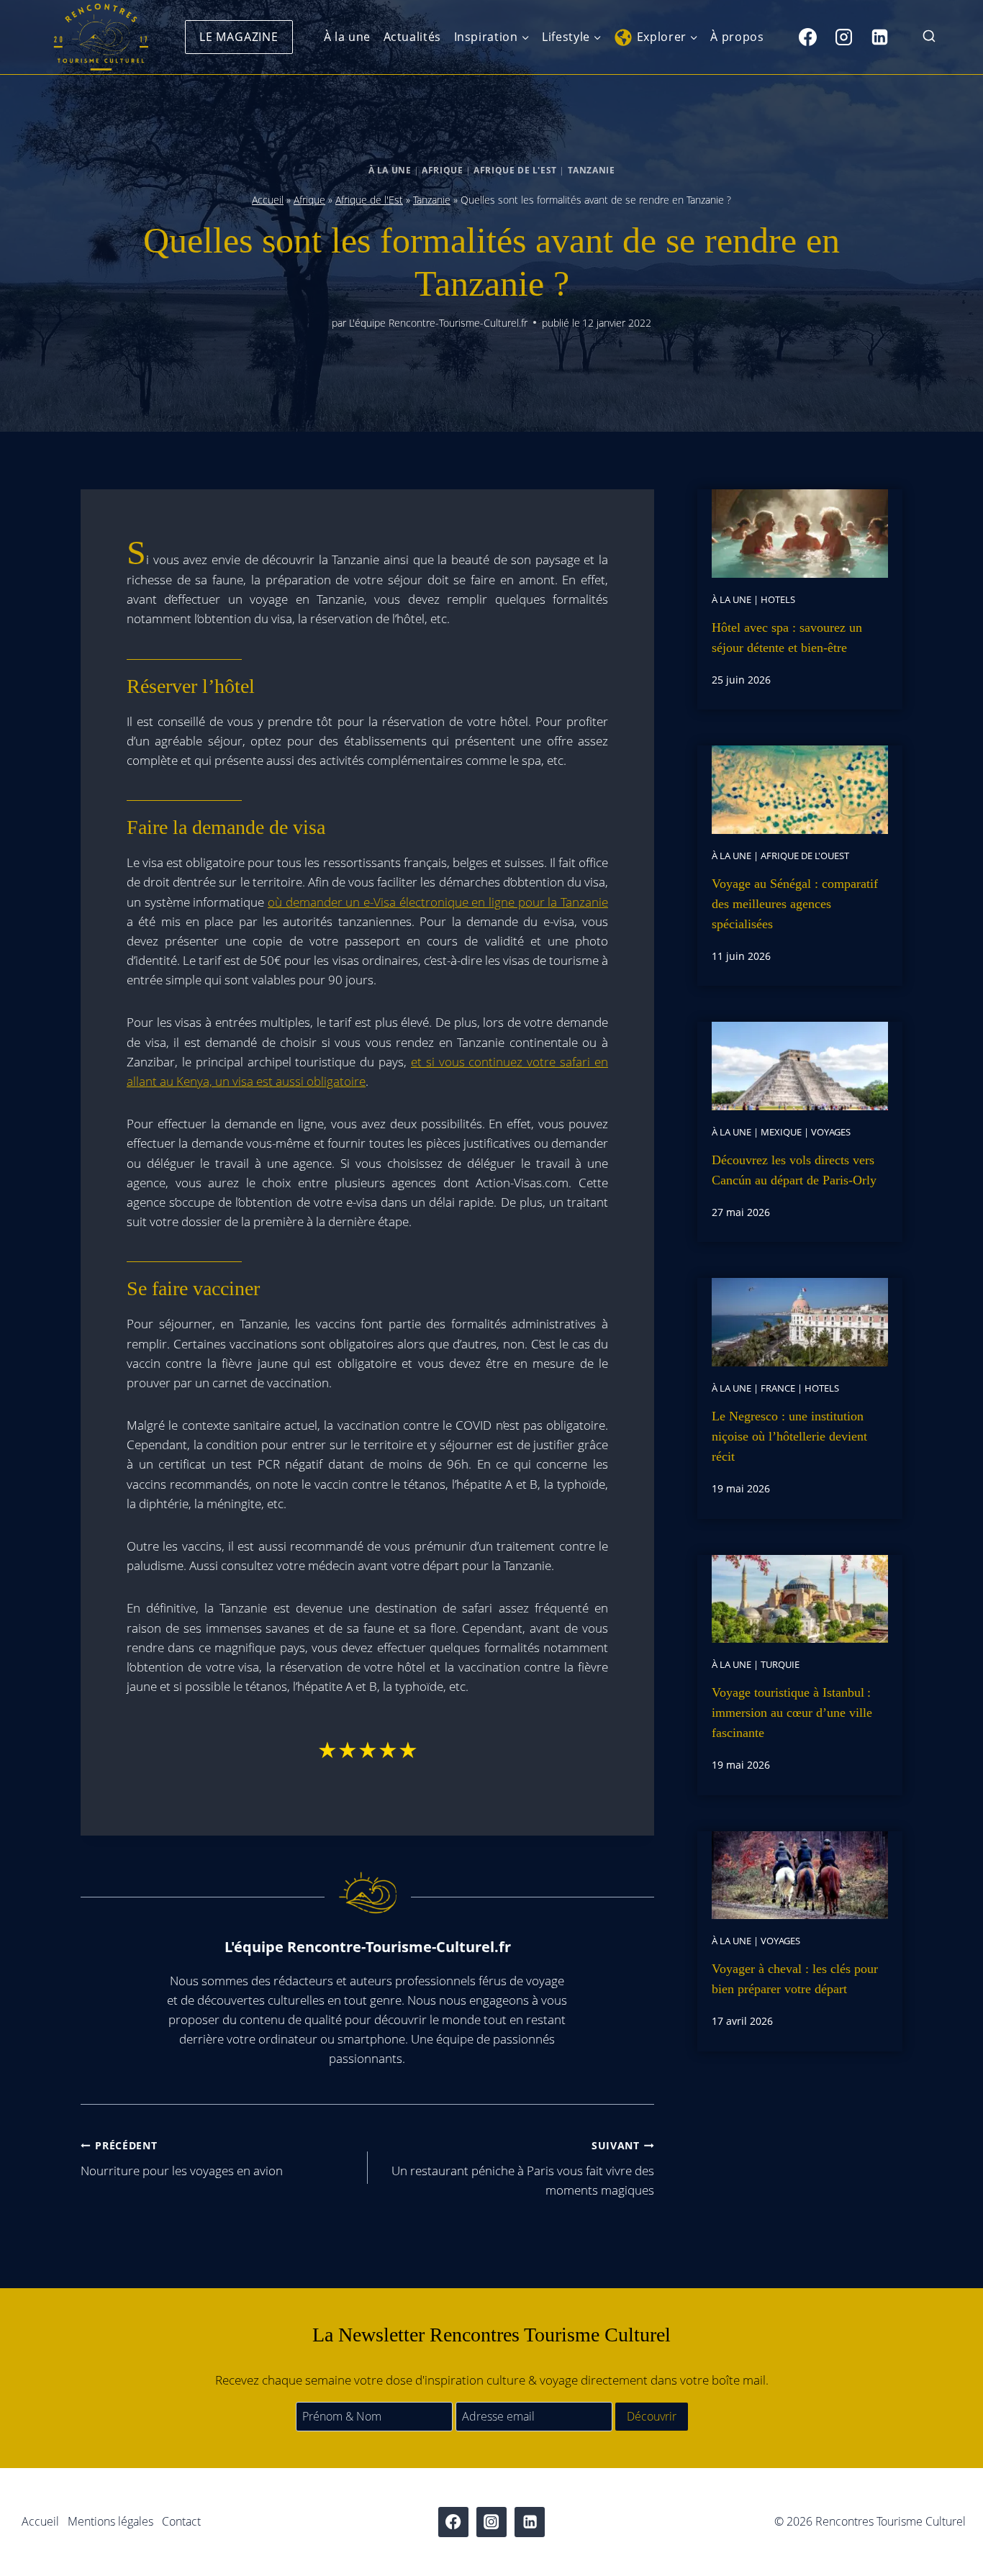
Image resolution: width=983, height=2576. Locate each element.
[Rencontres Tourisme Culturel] (101, 37)
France (778, 1388)
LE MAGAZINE (239, 37)
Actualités (412, 37)
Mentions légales (110, 2521)
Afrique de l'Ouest (805, 856)
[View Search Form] (929, 37)
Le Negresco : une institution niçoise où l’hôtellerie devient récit (789, 1436)
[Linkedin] (879, 37)
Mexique (781, 1132)
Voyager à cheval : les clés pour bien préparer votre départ (795, 1979)
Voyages (831, 1132)
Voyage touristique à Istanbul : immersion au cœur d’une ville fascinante (792, 1713)
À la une (347, 37)
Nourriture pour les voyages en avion (182, 2159)
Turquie (780, 1664)
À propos (737, 37)
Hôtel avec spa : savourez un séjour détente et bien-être (787, 638)
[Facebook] (807, 37)
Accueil (268, 200)
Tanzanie (592, 170)
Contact (181, 2521)
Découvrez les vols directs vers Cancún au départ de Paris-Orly (794, 1170)
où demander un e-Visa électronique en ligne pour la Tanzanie (438, 902)
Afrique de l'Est (515, 170)
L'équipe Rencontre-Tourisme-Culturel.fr (438, 323)
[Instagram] (843, 37)
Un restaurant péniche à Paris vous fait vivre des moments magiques (523, 2168)
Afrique (442, 170)
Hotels (778, 599)
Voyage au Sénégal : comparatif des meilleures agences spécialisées (795, 904)
